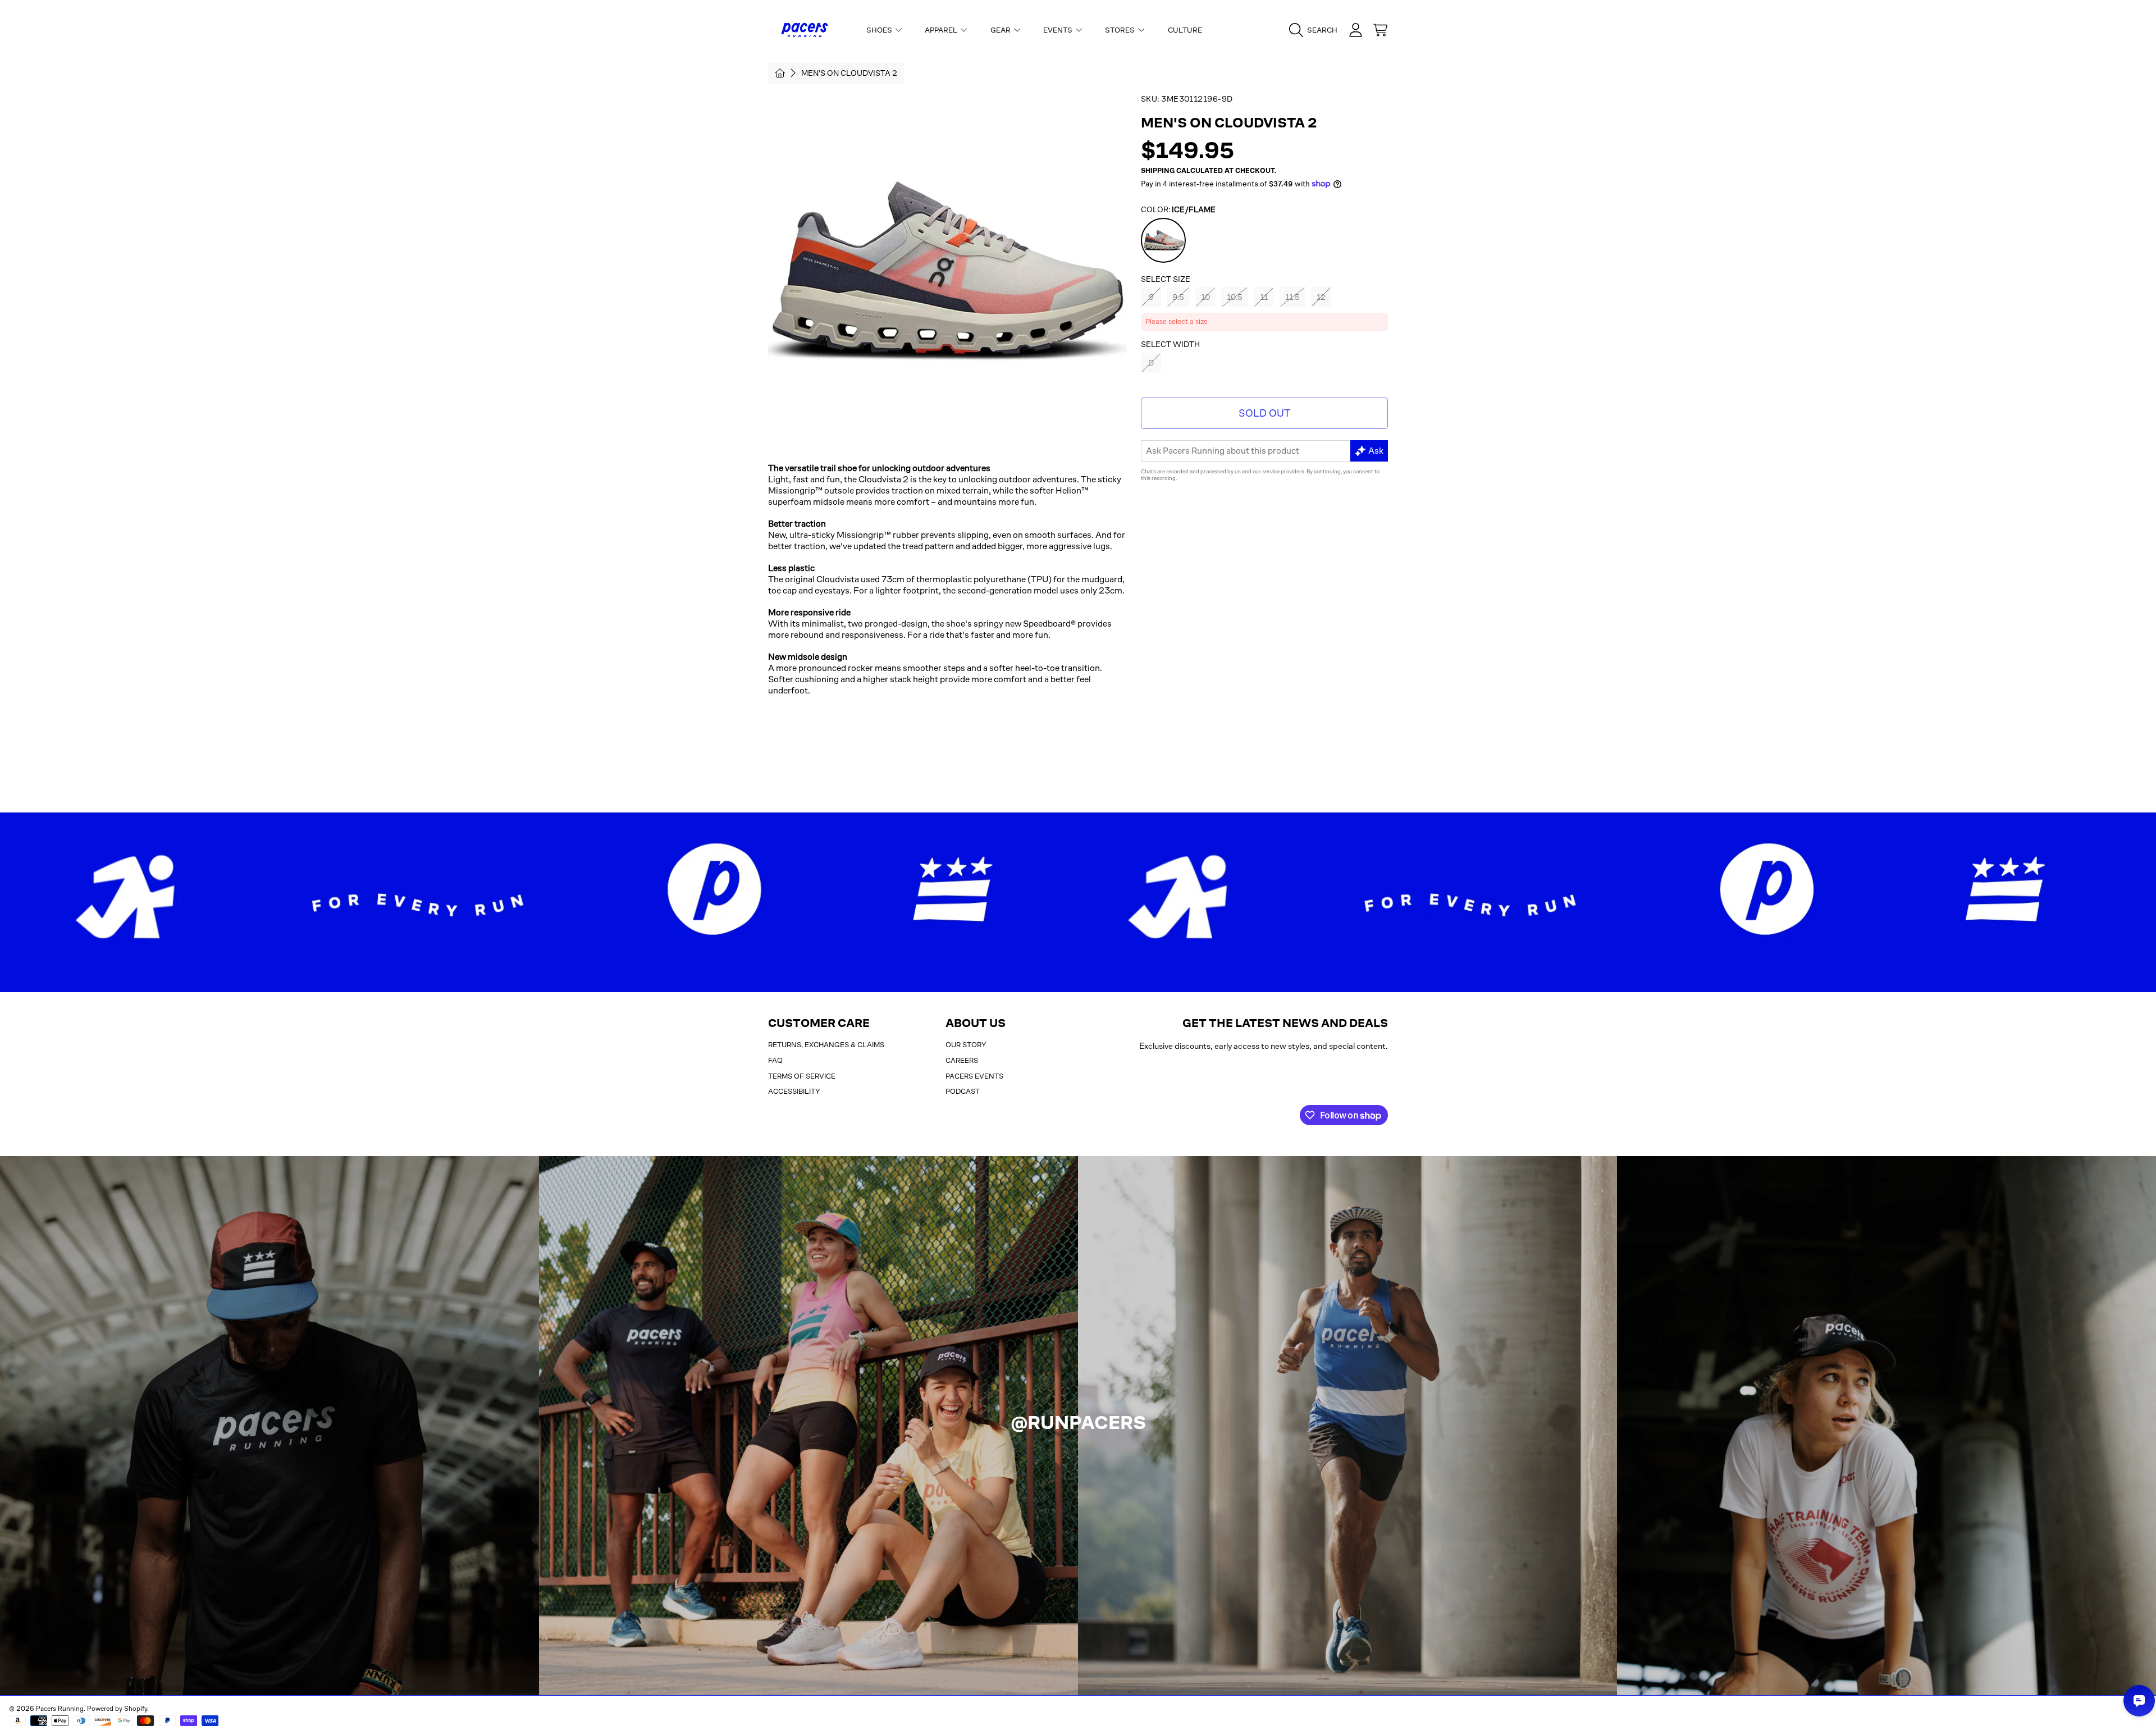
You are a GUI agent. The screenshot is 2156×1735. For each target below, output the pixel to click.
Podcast (963, 1091)
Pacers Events (974, 1076)
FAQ (775, 1060)
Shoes (880, 30)
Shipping (1158, 171)
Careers (962, 1060)
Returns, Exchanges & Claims (826, 1045)
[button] (1316, 30)
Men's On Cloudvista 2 (849, 73)
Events (1059, 30)
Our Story (966, 1045)
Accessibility (794, 1091)
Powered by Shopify (117, 1709)
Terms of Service (802, 1076)
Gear (1001, 30)
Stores (1121, 30)
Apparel (942, 30)
